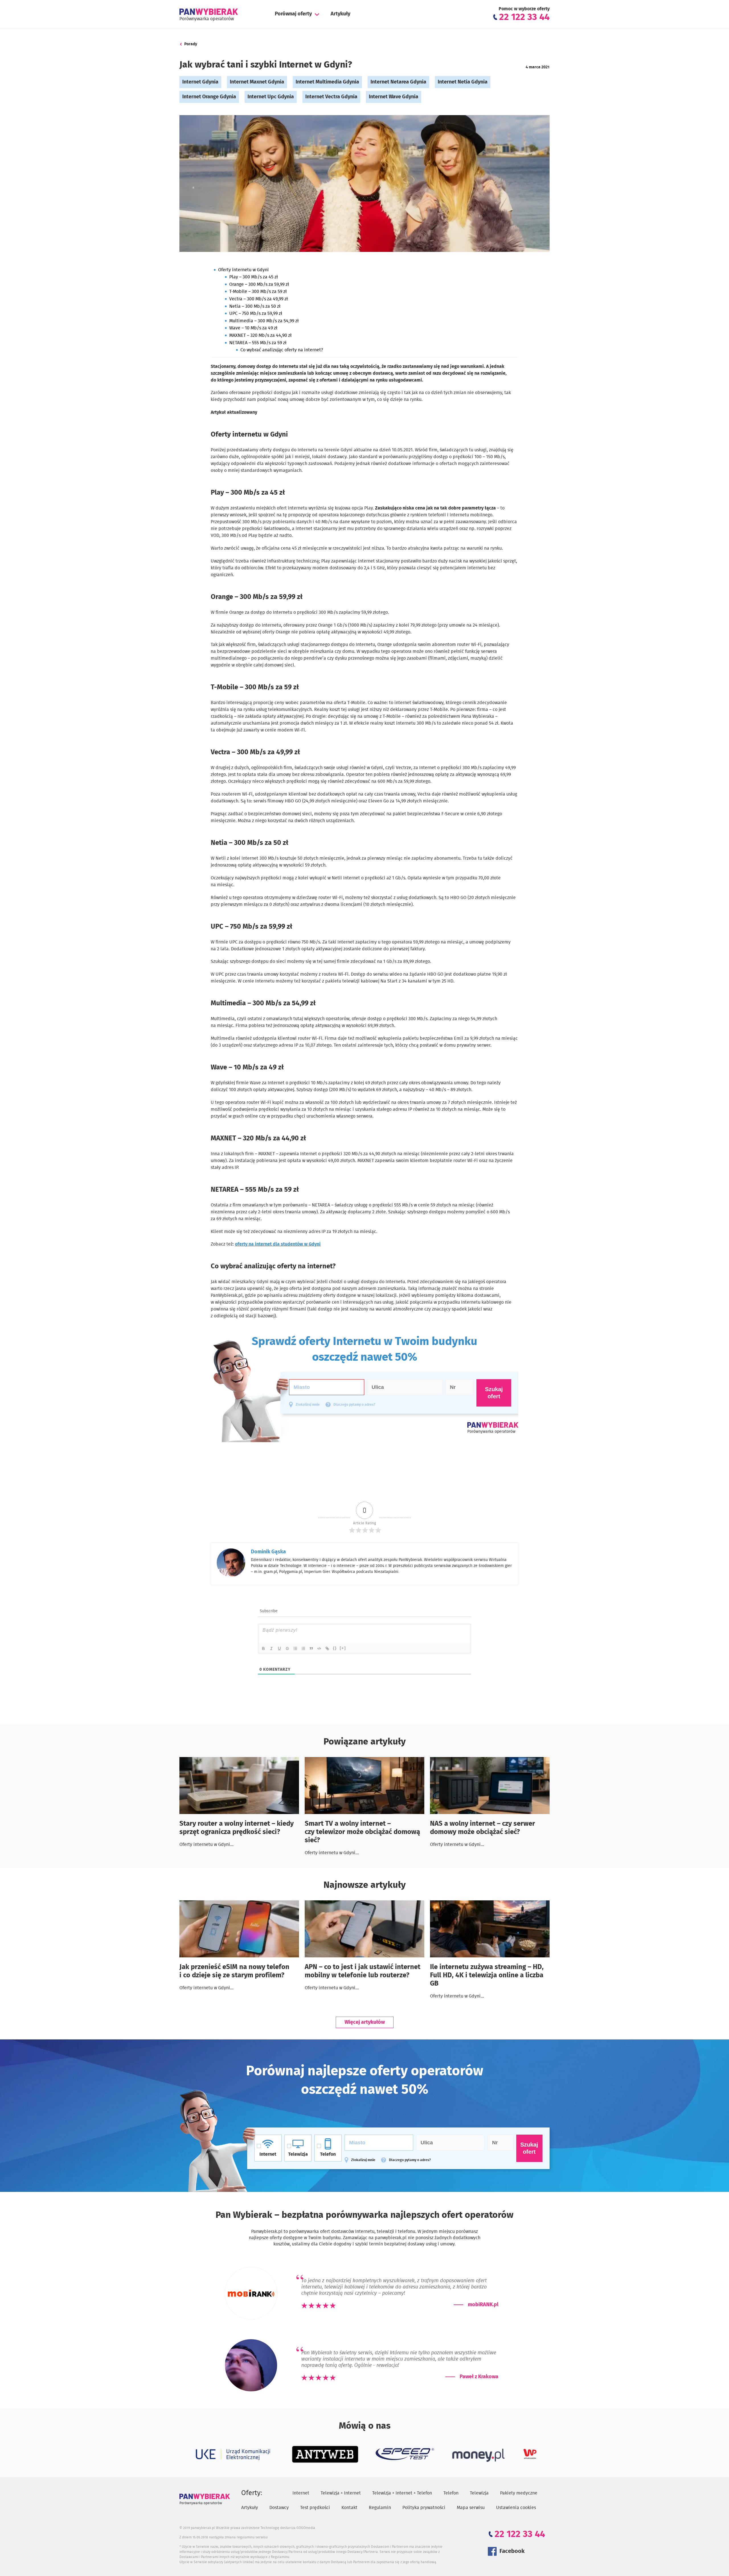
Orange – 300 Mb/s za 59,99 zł (259, 284)
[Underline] (280, 1648)
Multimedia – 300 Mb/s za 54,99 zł (264, 321)
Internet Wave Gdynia (394, 97)
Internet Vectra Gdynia (331, 97)
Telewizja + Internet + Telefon (402, 2493)
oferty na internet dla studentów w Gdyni (278, 1244)
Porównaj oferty (293, 14)
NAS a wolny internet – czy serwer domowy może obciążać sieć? (483, 1828)
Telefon (451, 2493)
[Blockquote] (312, 1648)
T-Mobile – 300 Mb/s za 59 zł (258, 292)
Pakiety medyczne (519, 2493)
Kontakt (349, 2508)
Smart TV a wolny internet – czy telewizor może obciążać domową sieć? (362, 1832)
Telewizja (479, 2493)
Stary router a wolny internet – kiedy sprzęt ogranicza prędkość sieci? (236, 1828)
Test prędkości (315, 2508)
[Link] (327, 1648)
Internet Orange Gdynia (209, 97)
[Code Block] (320, 1648)
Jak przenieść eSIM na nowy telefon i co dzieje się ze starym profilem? (234, 1971)
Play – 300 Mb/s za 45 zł (254, 277)
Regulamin (380, 2508)
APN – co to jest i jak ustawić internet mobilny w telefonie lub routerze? (363, 1971)
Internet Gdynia (200, 82)
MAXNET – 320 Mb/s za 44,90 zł (260, 335)
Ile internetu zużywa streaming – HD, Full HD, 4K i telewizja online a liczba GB (487, 1975)
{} (335, 1648)
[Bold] (264, 1648)
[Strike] (288, 1648)
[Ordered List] (296, 1648)
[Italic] (272, 1648)
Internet (301, 2493)
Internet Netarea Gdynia (398, 82)
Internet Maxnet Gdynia (257, 82)
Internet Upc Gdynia (271, 97)
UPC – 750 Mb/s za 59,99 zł (256, 313)
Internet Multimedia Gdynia (327, 82)
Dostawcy (279, 2508)
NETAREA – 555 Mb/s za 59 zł (258, 343)
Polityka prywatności (424, 2508)
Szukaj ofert (529, 2148)
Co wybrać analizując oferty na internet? (282, 350)
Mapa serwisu (471, 2508)
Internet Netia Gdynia (463, 82)
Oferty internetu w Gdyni (243, 270)
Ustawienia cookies (516, 2508)
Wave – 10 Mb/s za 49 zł (253, 328)
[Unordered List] (304, 1648)
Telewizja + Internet (341, 2493)
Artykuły (340, 14)
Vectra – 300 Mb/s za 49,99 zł (259, 299)
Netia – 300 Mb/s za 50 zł (255, 306)
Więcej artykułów (365, 2022)
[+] (343, 1648)
